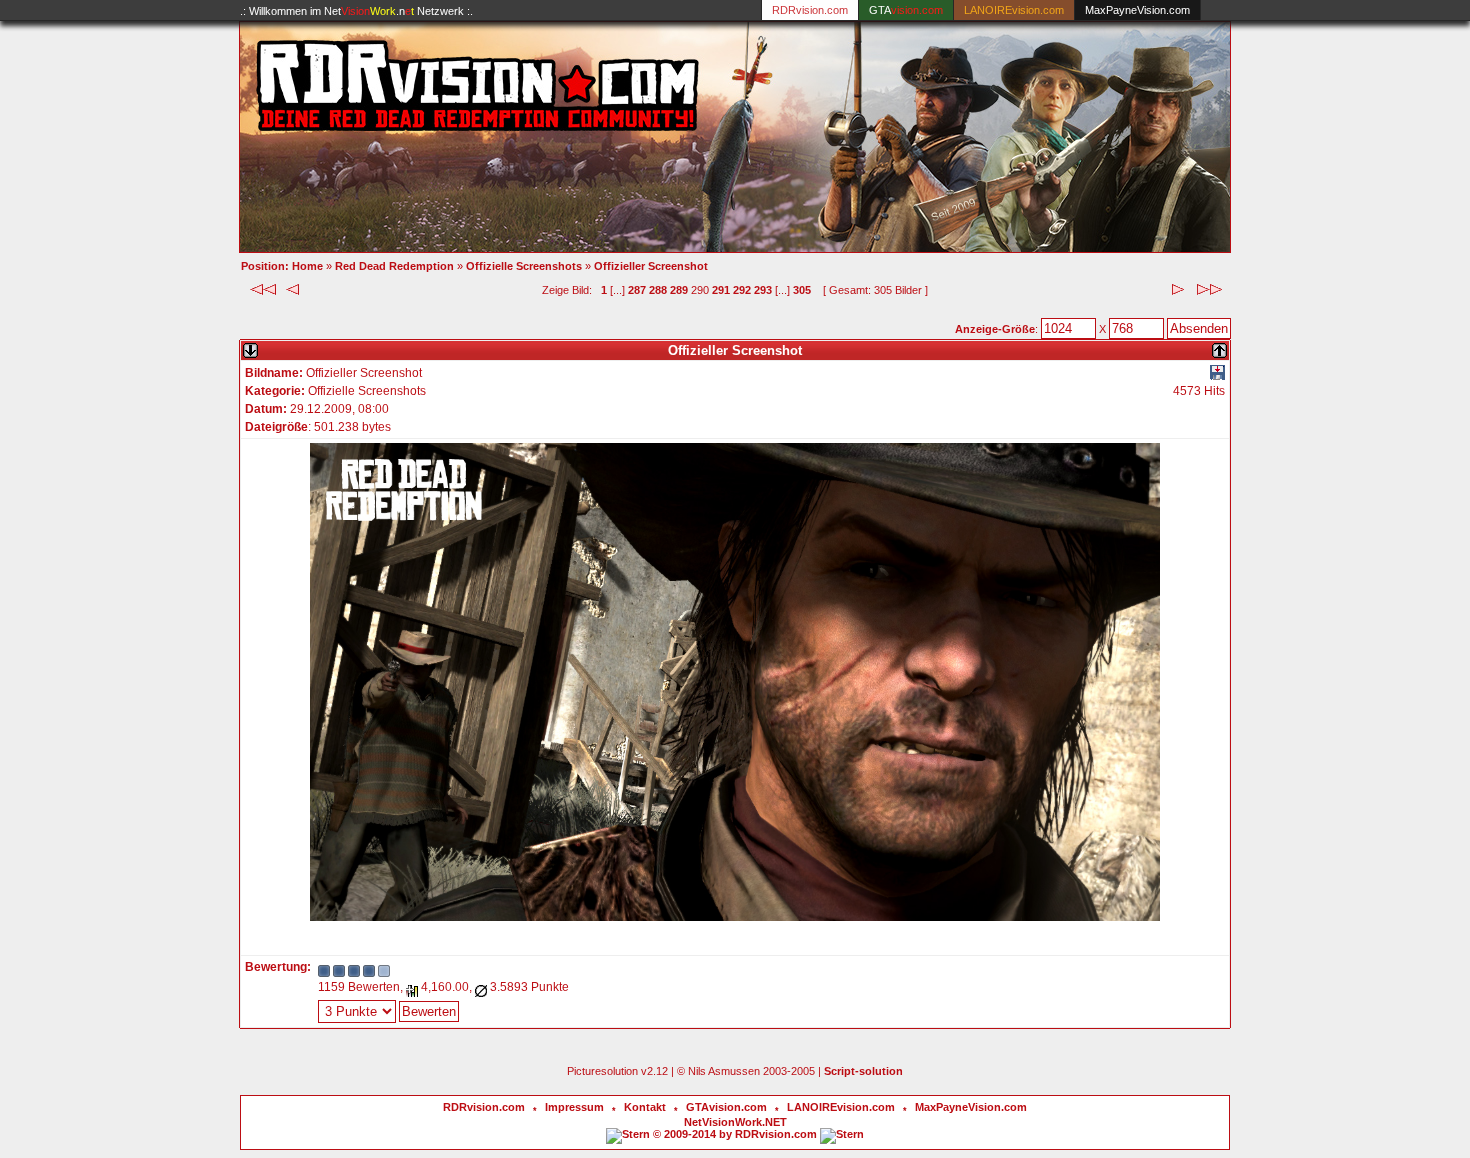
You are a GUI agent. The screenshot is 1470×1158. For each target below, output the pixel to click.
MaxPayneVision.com (1137, 10)
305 (802, 290)
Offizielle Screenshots (524, 266)
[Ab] (250, 346)
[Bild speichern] (1217, 376)
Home (307, 266)
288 (658, 290)
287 (637, 290)
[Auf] (1219, 346)
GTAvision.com (726, 1107)
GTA (906, 10)
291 (721, 290)
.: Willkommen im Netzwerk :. (356, 11)
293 (763, 290)
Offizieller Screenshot (651, 266)
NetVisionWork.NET (735, 1122)
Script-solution (863, 1071)
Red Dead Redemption (394, 266)
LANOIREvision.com (841, 1107)
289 (679, 290)
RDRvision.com (484, 1107)
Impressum (574, 1107)
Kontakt (645, 1107)
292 (742, 290)
